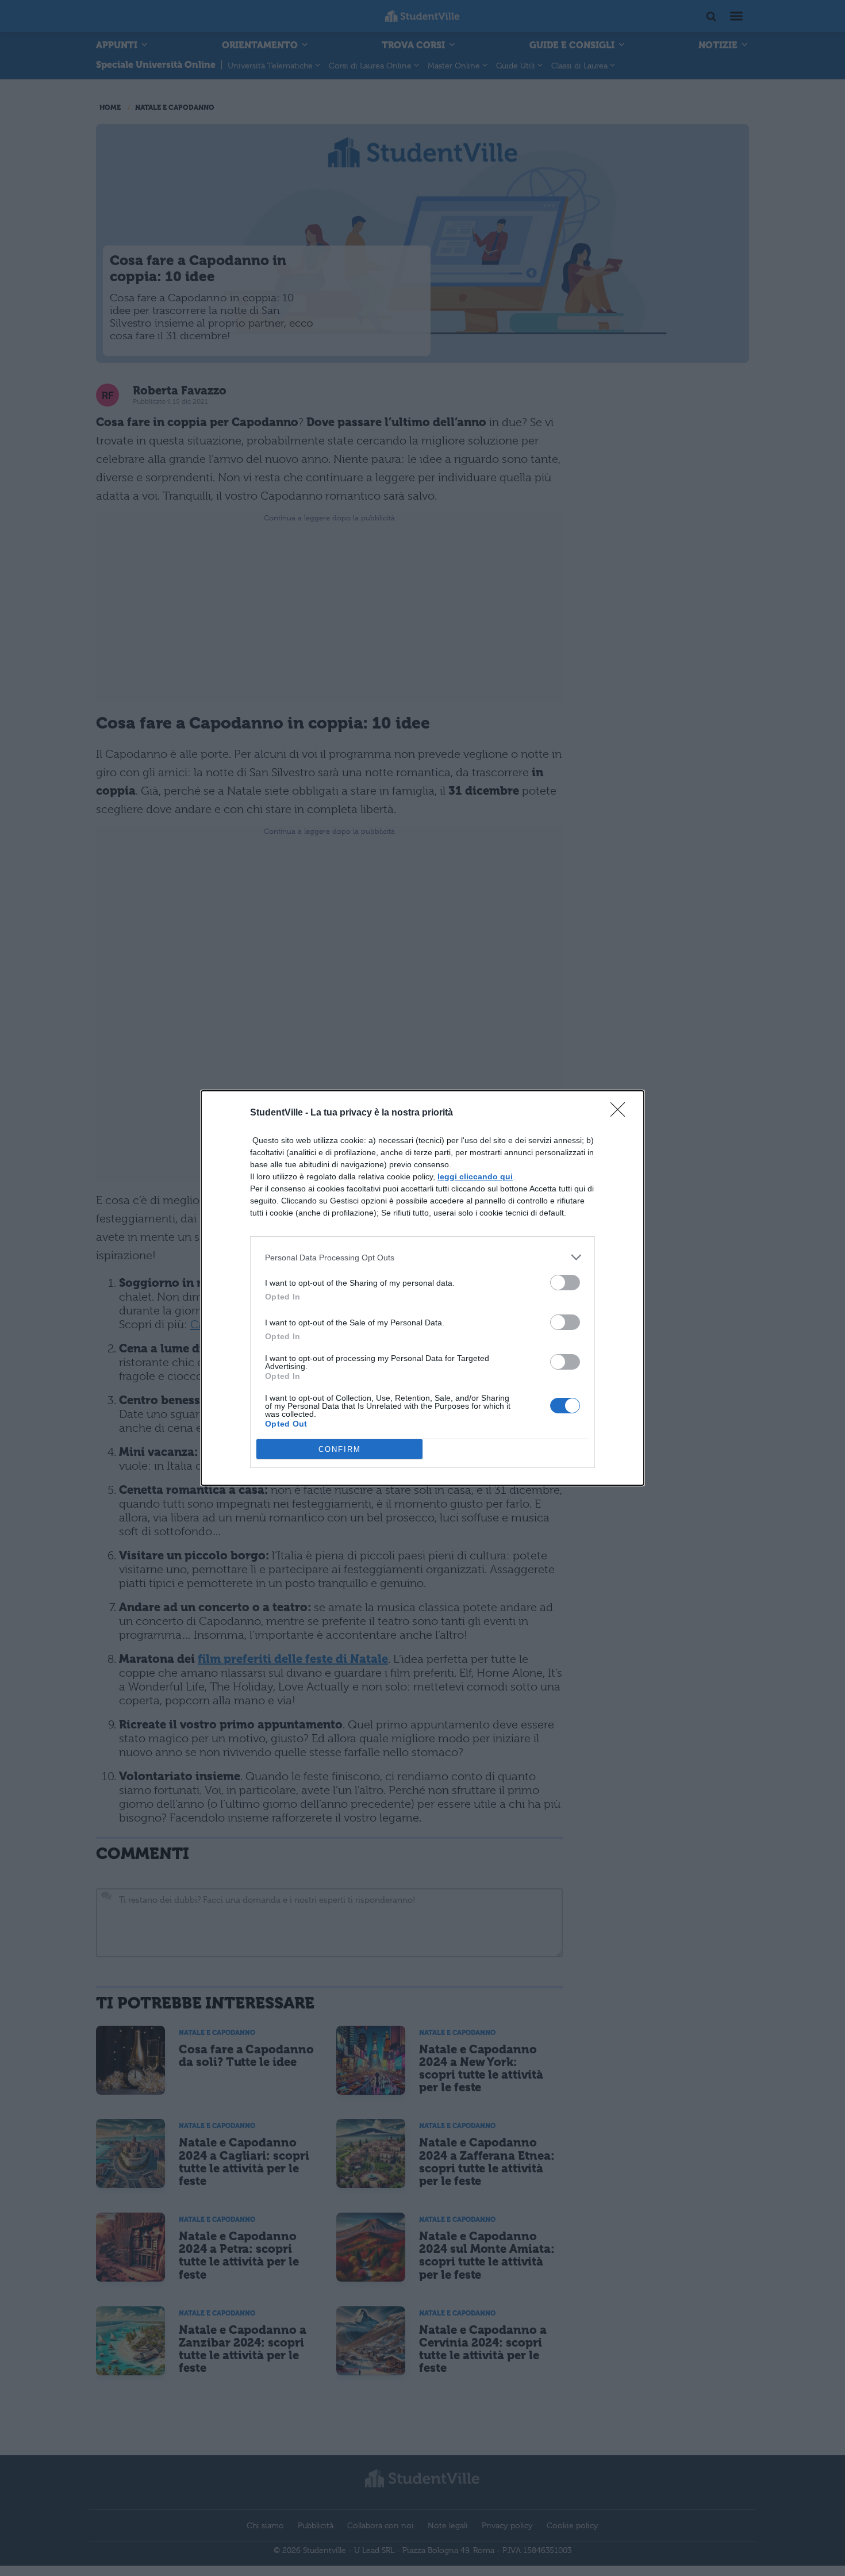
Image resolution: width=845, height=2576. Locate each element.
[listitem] (422, 1257)
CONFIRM (340, 1449)
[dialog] (422, 1288)
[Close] (621, 1113)
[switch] (565, 1283)
